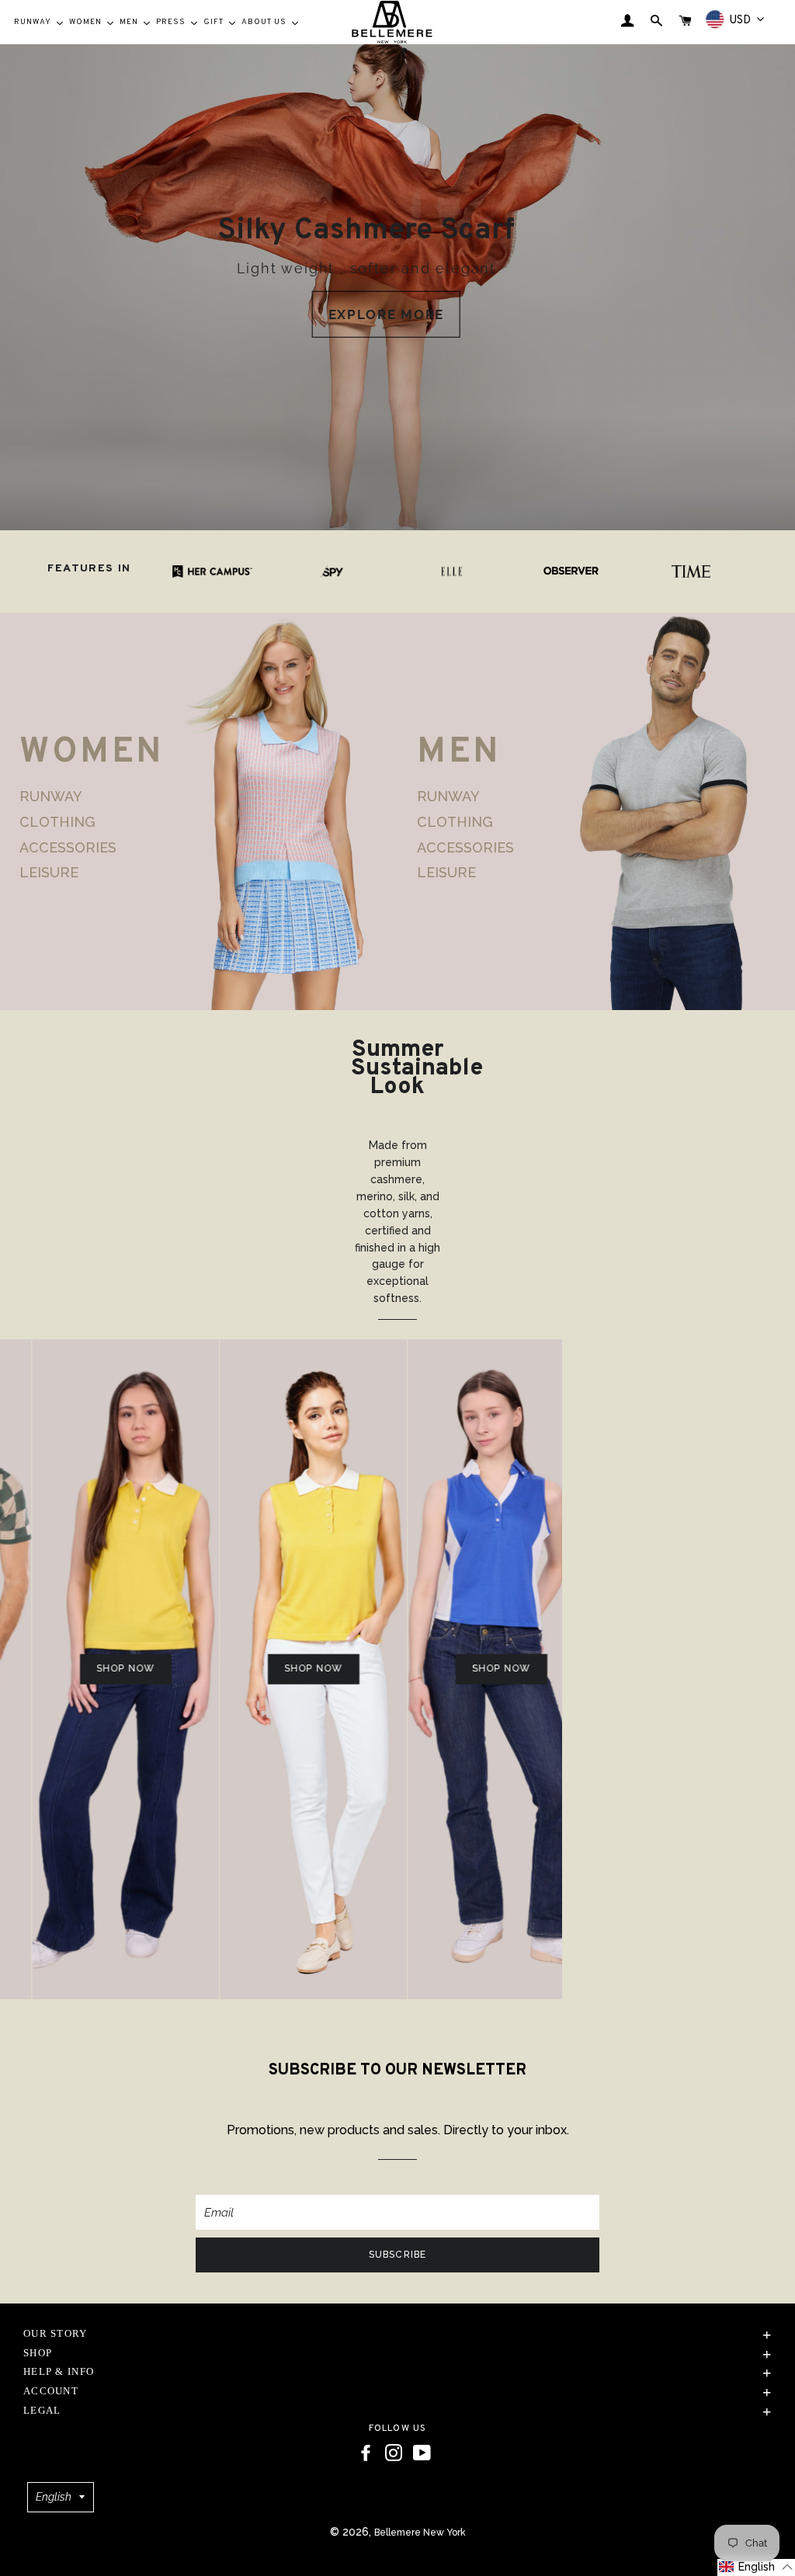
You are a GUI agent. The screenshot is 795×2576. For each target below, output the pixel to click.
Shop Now (77, 1668)
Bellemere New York (420, 2533)
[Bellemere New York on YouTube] (422, 2453)
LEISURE (49, 872)
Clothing (57, 822)
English (54, 2497)
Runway (51, 797)
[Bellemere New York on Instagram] (394, 2453)
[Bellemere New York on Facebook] (366, 2453)
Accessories (68, 847)
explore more (386, 314)
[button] (756, 2567)
